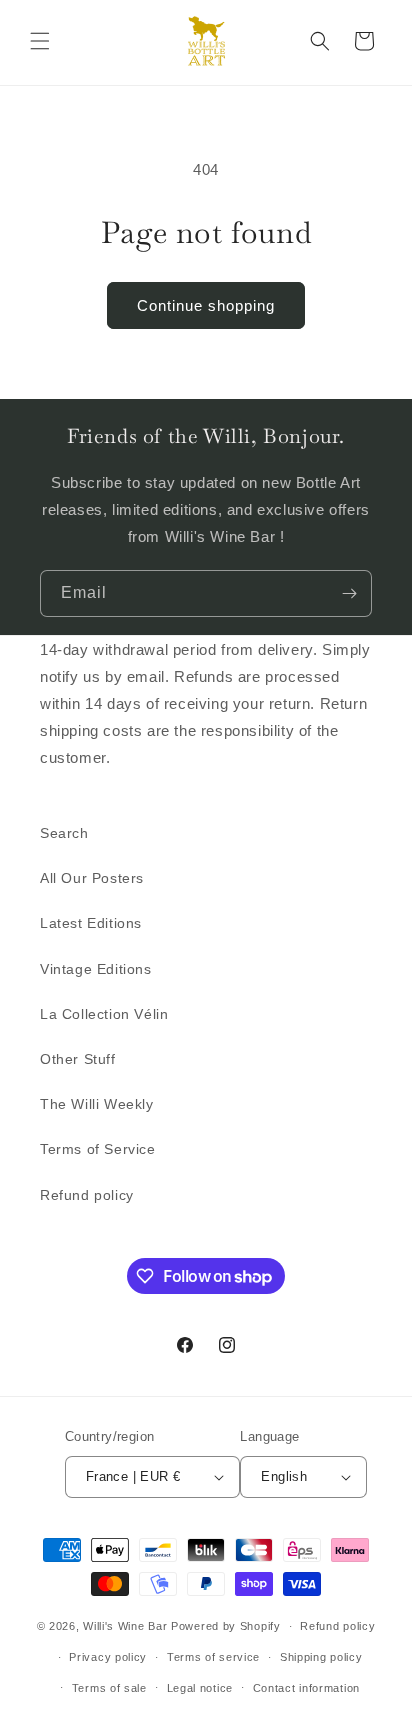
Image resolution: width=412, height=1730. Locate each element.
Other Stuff (78, 1059)
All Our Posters (92, 878)
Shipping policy (321, 1657)
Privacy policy (108, 1657)
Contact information (306, 1688)
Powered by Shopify (226, 1626)
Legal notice (200, 1688)
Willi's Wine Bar (125, 1626)
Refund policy (87, 1195)
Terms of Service (98, 1149)
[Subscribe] (349, 593)
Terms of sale (109, 1688)
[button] (40, 41)
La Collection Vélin (104, 1014)
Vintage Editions (96, 969)
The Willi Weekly (97, 1104)
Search (64, 833)
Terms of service (213, 1657)
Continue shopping (206, 305)
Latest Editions (91, 923)
